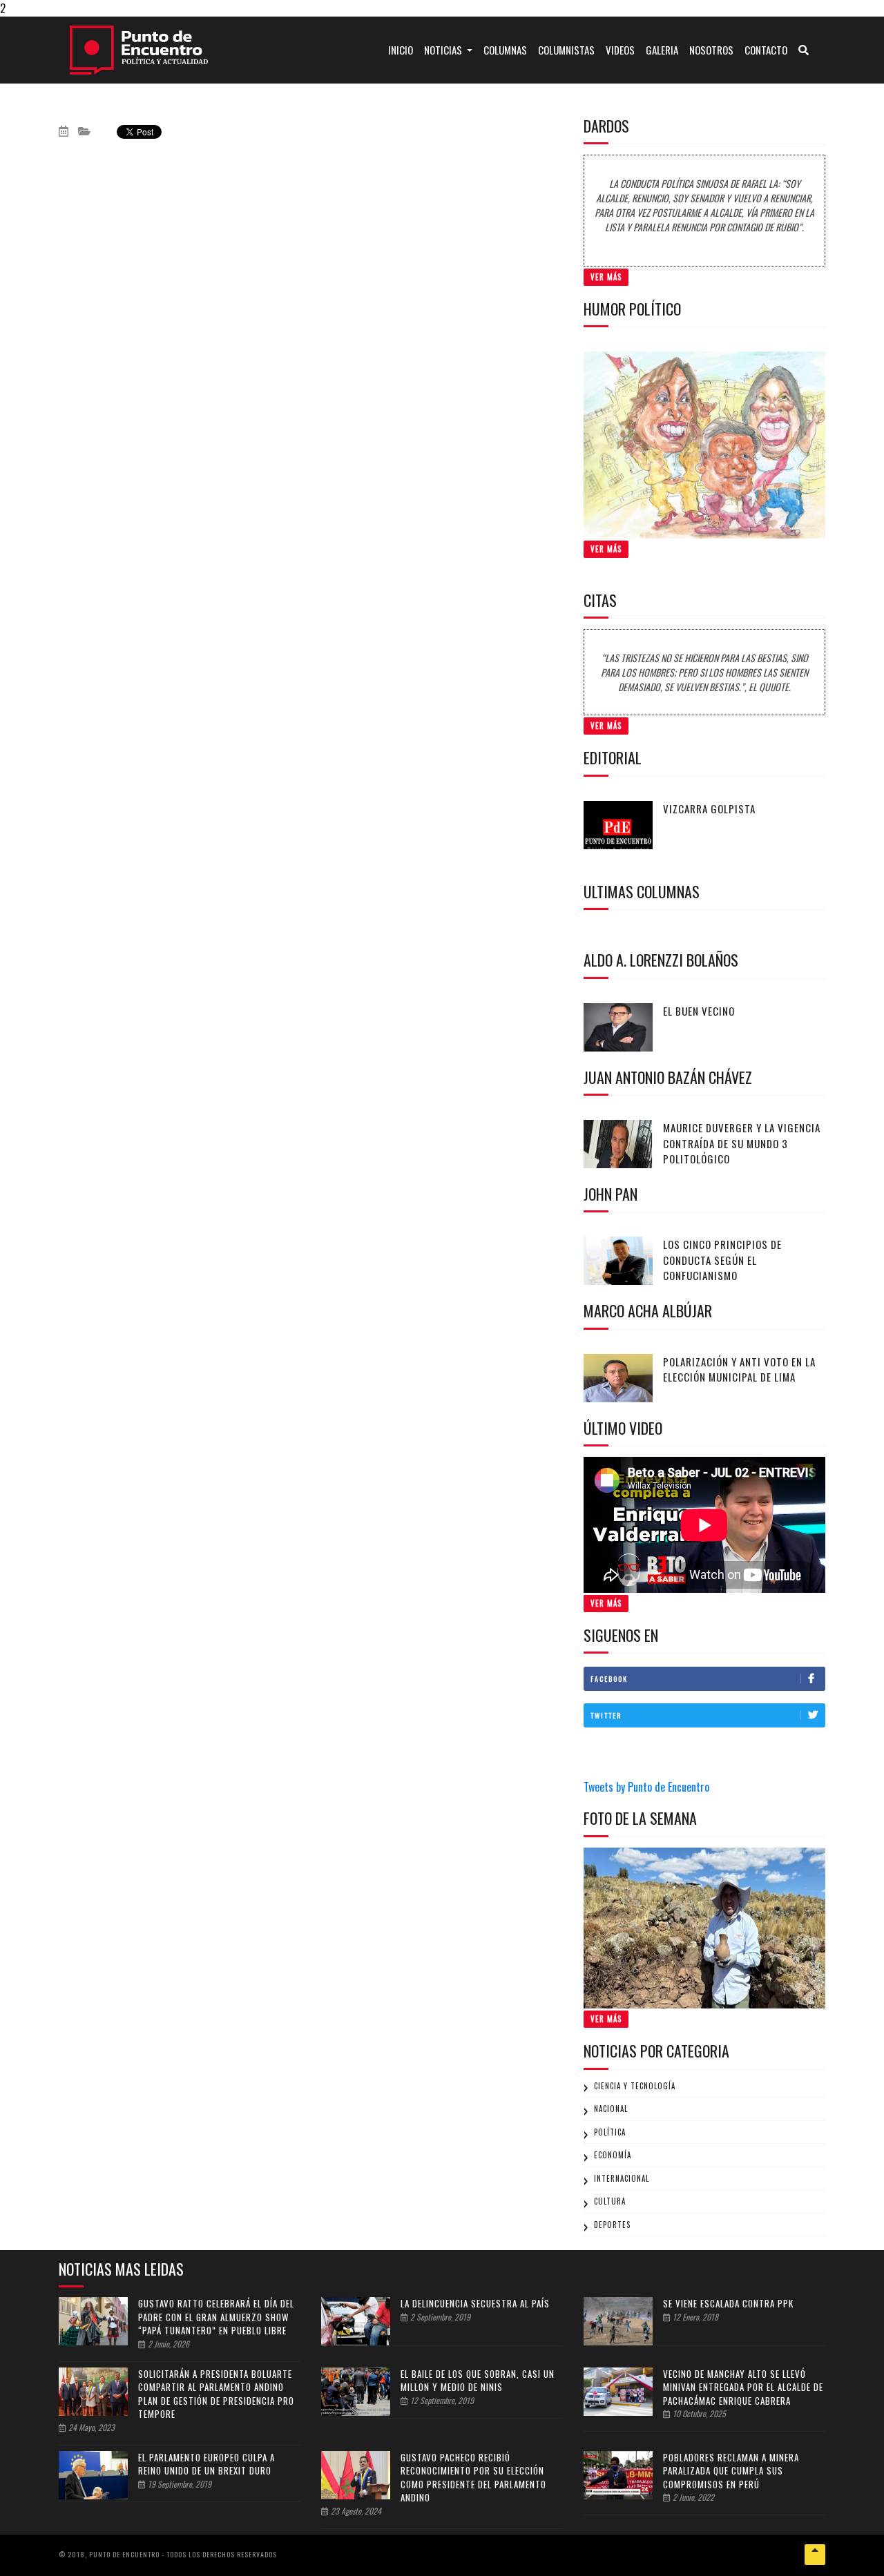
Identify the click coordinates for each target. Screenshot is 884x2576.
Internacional (622, 2178)
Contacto (766, 50)
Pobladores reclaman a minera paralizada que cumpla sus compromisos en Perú (731, 2471)
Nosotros (711, 50)
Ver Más (606, 277)
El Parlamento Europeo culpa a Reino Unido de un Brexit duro (206, 2464)
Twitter (606, 1715)
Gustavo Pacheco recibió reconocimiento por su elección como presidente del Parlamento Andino (473, 2478)
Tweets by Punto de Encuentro (646, 1787)
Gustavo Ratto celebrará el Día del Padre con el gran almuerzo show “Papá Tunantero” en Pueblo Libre (216, 2317)
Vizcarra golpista (709, 808)
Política (610, 2132)
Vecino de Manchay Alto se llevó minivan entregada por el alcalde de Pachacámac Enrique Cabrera (743, 2387)
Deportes (612, 2225)
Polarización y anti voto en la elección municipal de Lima (739, 1369)
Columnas (505, 50)
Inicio (403, 49)
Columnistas (566, 50)
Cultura (610, 2201)
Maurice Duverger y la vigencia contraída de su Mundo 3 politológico (742, 1143)
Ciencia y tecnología (635, 2086)
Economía (613, 2155)
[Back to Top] (815, 2555)
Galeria (662, 50)
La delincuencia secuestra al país (475, 2303)
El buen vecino (699, 1011)
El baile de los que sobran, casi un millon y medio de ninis (478, 2381)
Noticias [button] (444, 50)
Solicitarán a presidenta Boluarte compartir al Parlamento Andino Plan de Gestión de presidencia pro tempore (216, 2394)
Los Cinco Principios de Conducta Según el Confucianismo (722, 1260)
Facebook (609, 1679)
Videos (620, 50)
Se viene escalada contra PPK (728, 2303)
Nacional (611, 2109)
